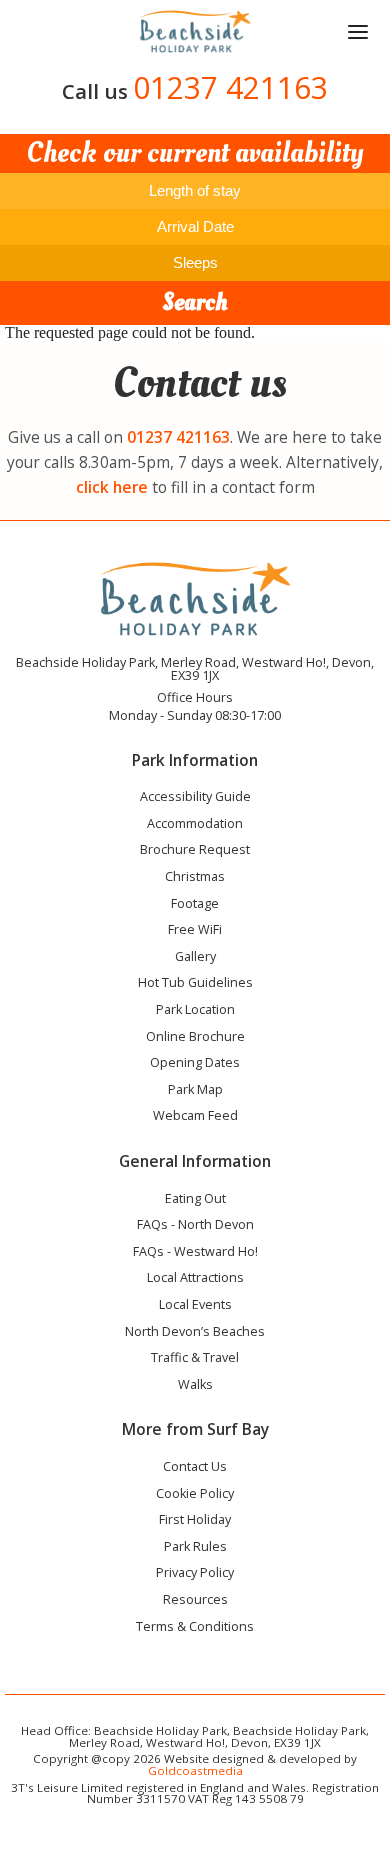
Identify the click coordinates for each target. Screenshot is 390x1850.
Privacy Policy (195, 1574)
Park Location (195, 1011)
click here (112, 487)
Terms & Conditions (195, 1628)
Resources (195, 1601)
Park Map (195, 1091)
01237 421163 (230, 87)
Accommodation (195, 825)
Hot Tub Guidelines (195, 984)
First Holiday (195, 1521)
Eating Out (195, 1200)
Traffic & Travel (195, 1359)
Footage (195, 905)
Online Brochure (195, 1038)
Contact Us (195, 1468)
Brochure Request (195, 851)
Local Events (195, 1306)
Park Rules (195, 1548)
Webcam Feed (195, 1117)
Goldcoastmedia (195, 1770)
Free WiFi (195, 931)
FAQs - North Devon (195, 1226)
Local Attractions (195, 1279)
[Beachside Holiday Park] (194, 31)
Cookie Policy (195, 1495)
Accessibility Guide (195, 798)
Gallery (195, 958)
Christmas (195, 878)
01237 (178, 437)
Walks (195, 1386)
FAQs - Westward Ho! (195, 1253)
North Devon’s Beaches (195, 1333)
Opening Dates (195, 1064)
